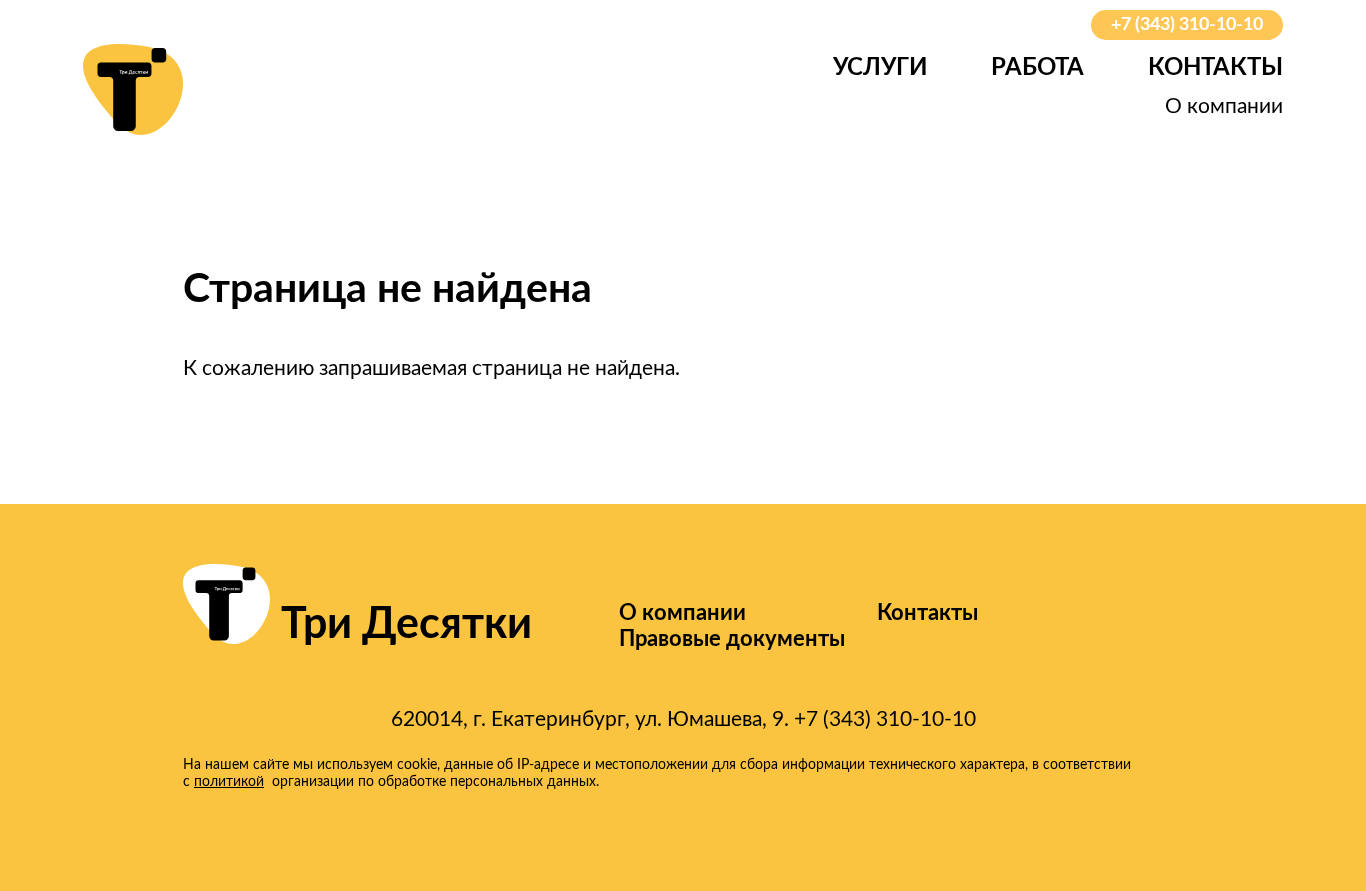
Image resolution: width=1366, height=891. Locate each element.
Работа (1037, 68)
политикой (229, 782)
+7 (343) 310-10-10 (1187, 25)
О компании (1224, 106)
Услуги (880, 68)
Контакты (1215, 68)
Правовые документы (732, 639)
